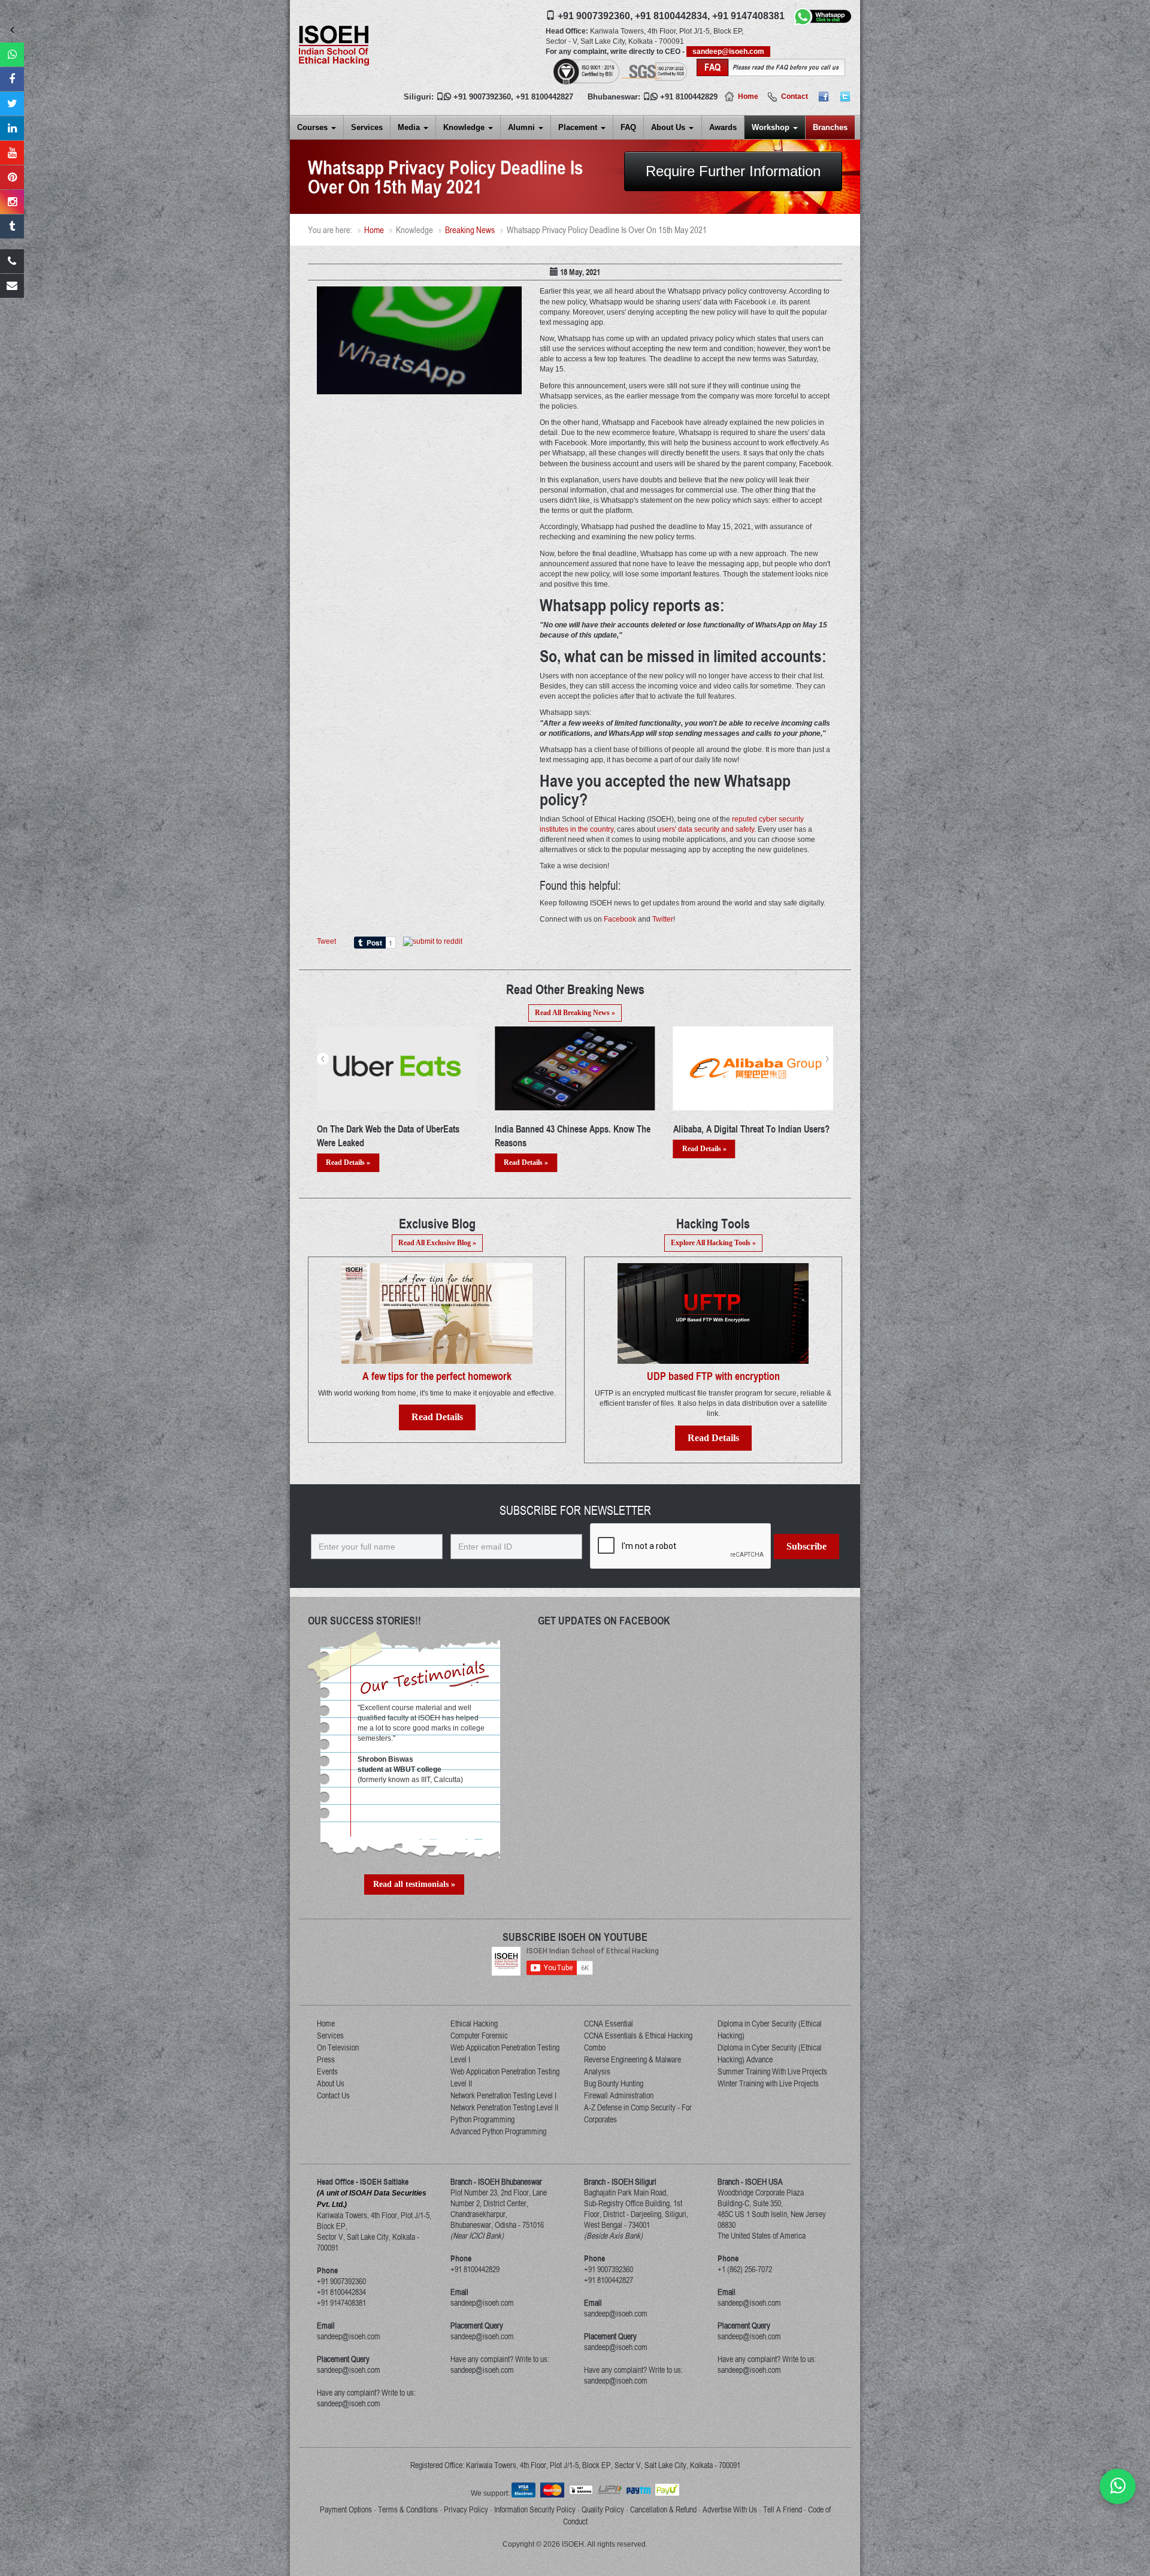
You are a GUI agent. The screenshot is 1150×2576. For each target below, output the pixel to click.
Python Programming (482, 2119)
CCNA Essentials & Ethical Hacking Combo (638, 2042)
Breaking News (470, 230)
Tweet (326, 941)
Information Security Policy (535, 2509)
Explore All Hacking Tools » (713, 1243)
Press (326, 2059)
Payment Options (346, 2509)
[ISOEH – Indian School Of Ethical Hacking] (334, 45)
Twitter (663, 919)
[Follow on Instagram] (12, 202)
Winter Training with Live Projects (768, 2083)
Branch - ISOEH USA (750, 2182)
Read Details (437, 1417)
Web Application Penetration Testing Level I (505, 2053)
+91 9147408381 (748, 16)
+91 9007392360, (595, 16)
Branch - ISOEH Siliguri (620, 2182)
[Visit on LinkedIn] (12, 128)
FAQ (628, 127)
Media (410, 127)
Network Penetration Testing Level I (503, 2095)
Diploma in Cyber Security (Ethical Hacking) (770, 2030)
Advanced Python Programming (498, 2131)
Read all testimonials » (414, 1884)
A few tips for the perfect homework (437, 1376)
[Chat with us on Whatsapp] (1118, 2486)
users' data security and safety (706, 829)
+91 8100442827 (544, 97)
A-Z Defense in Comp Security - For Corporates (638, 2113)
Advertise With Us (730, 2509)
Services (367, 127)
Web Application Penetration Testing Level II (505, 2077)
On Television (338, 2047)
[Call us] (12, 261)
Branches (830, 127)
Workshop (772, 127)
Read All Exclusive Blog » (437, 1243)
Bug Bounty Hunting (614, 2083)
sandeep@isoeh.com (728, 52)
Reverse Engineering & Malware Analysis (632, 2065)
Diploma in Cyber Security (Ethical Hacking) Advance (770, 2053)
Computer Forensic (479, 2036)
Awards (723, 127)
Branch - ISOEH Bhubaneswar (496, 2182)
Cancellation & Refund (663, 2509)
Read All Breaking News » (575, 1013)
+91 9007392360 (482, 97)
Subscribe (806, 1546)
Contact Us (333, 2095)
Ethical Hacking (474, 2024)
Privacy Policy (466, 2509)
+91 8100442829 (689, 97)
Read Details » (348, 1149)
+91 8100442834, (672, 16)
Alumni (523, 127)
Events (327, 2071)
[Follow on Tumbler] (12, 227)
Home (748, 96)
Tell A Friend (783, 2509)
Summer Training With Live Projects (772, 2071)
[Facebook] (824, 96)
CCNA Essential (609, 2024)
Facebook (620, 919)
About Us (669, 127)
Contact (795, 96)
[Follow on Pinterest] (12, 177)
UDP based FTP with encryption (713, 1376)
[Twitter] (845, 96)
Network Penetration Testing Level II (504, 2107)
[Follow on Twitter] (12, 104)
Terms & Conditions (408, 2509)
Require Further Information (733, 171)
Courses (314, 127)
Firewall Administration (619, 2095)
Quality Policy (603, 2509)
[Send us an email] (12, 286)
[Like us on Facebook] (12, 79)
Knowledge (465, 127)
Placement (579, 127)
